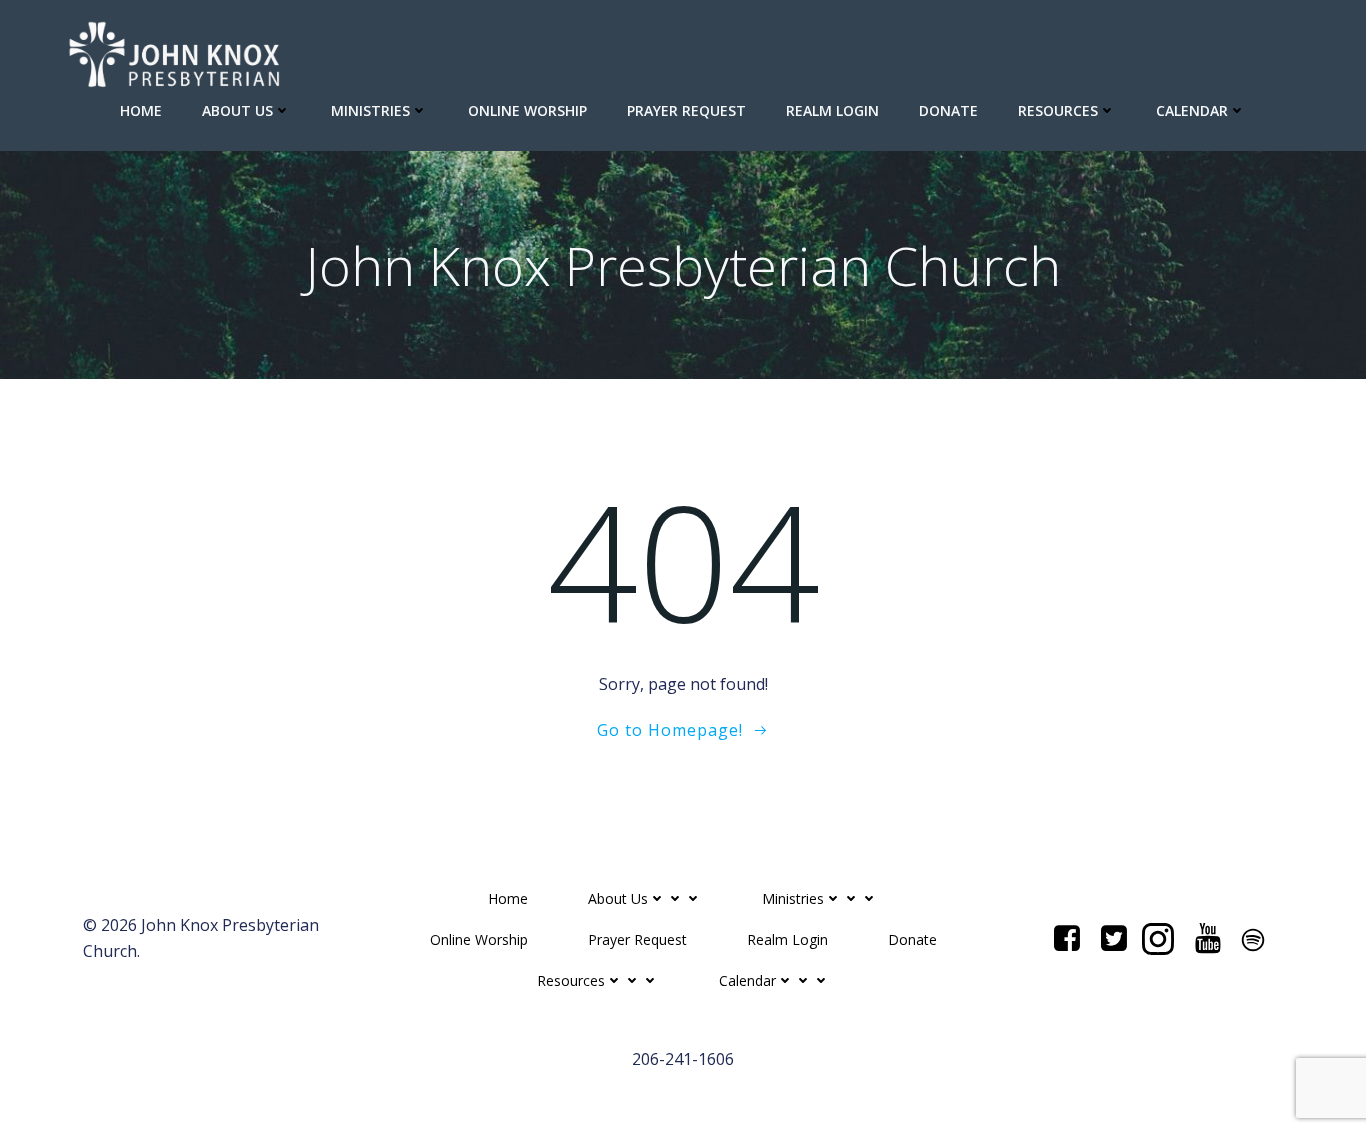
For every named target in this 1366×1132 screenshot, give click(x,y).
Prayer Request (686, 110)
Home (141, 110)
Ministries (370, 110)
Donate (948, 110)
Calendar (1192, 110)
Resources (1058, 110)
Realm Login (832, 110)
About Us (237, 110)
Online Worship (527, 110)
